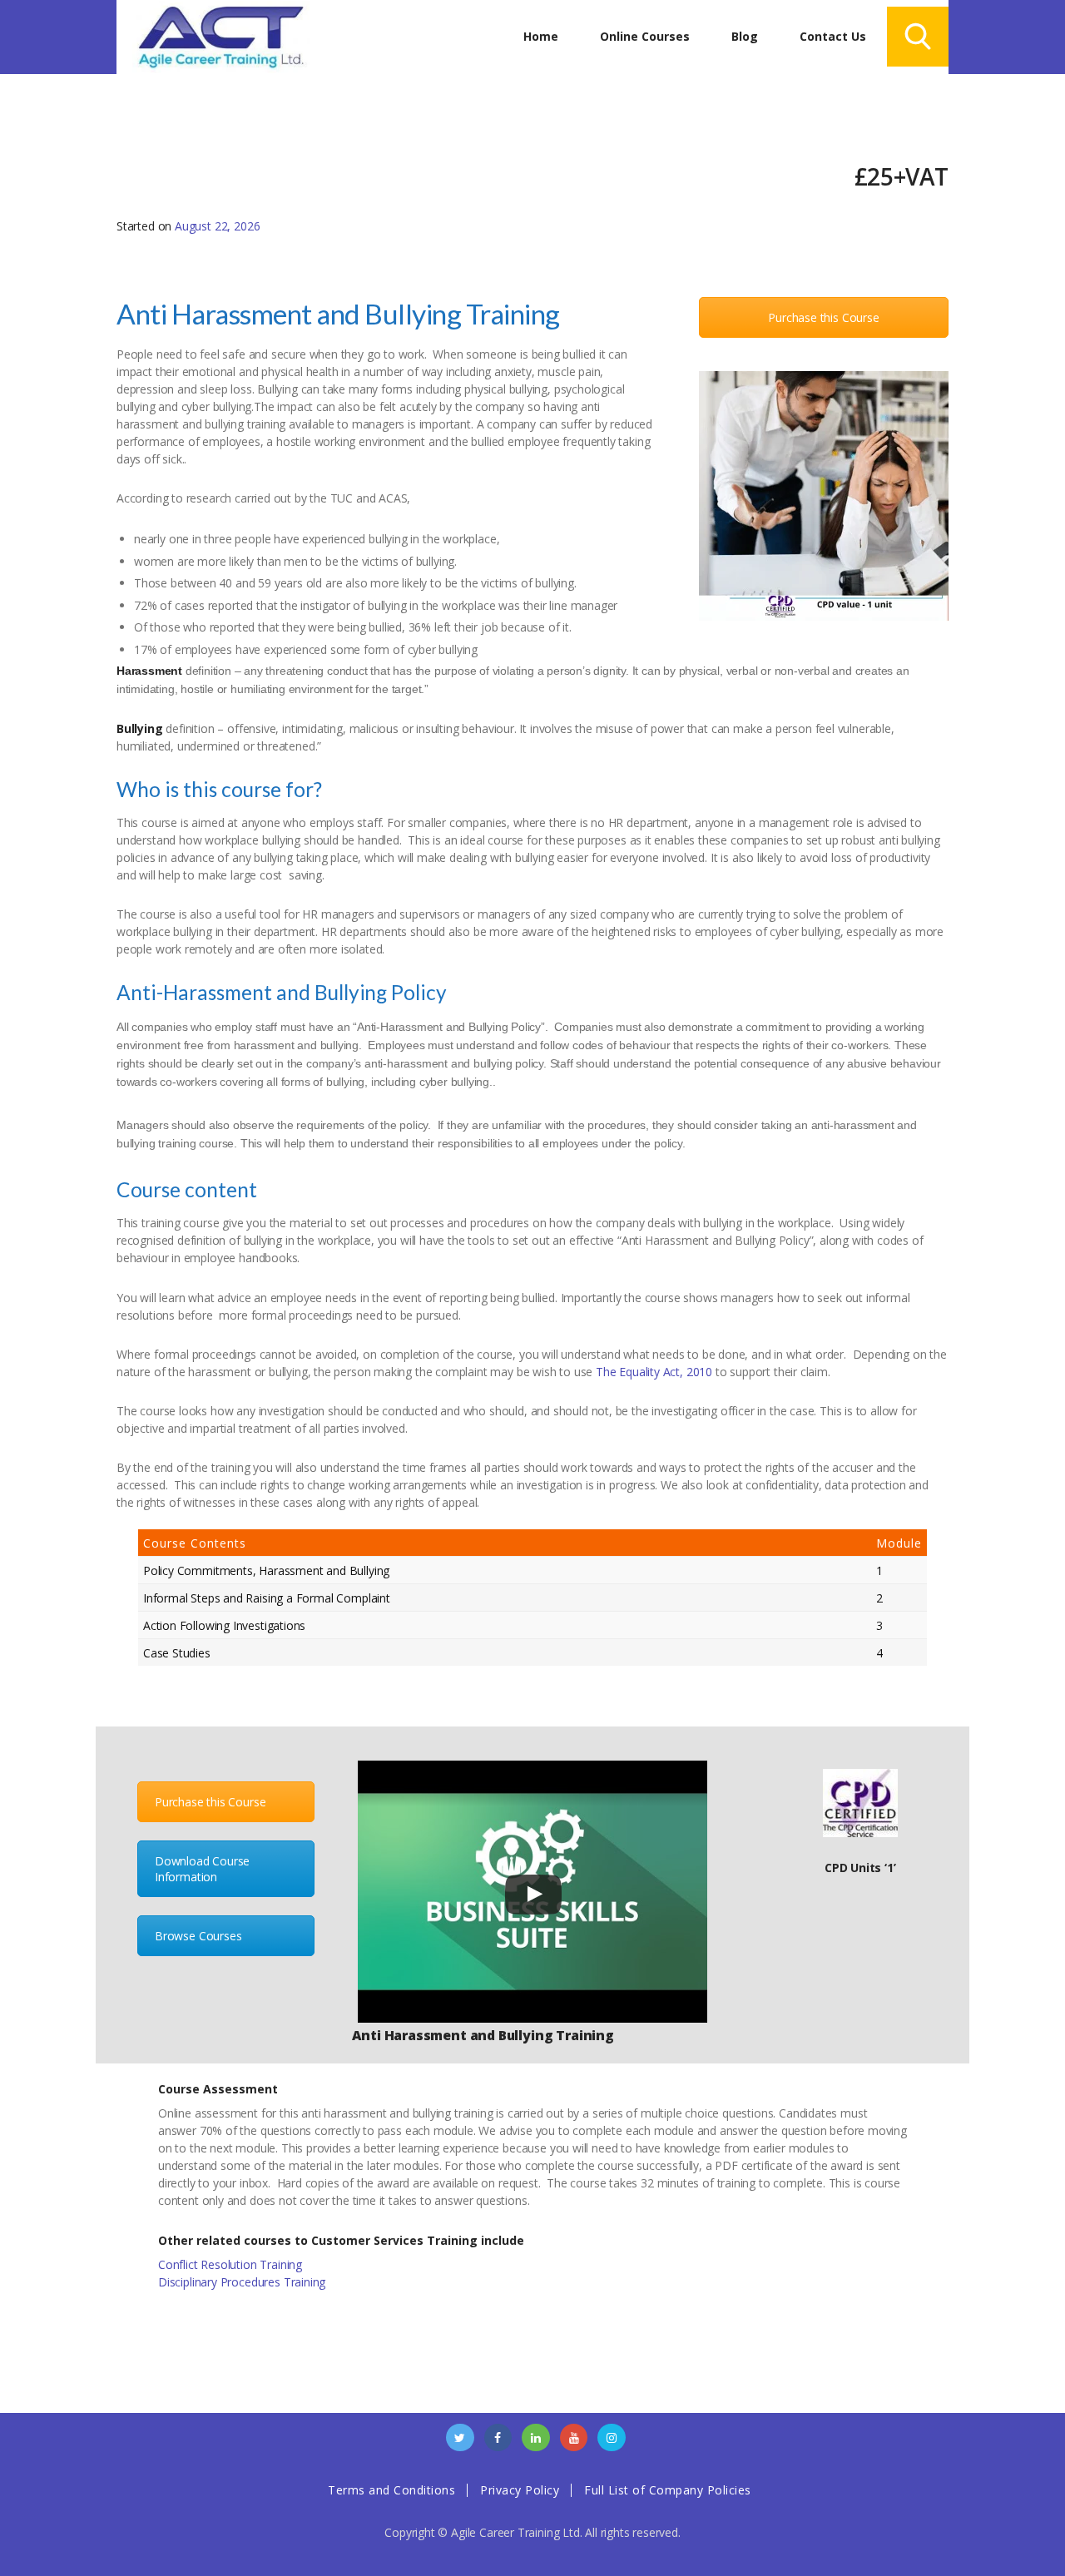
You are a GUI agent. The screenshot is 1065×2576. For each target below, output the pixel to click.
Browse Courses (198, 1936)
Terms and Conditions (391, 2490)
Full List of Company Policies (668, 2490)
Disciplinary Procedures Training (242, 2282)
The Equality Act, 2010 (654, 1372)
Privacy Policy (520, 2490)
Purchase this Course (823, 317)
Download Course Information (202, 1869)
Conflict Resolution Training (230, 2264)
